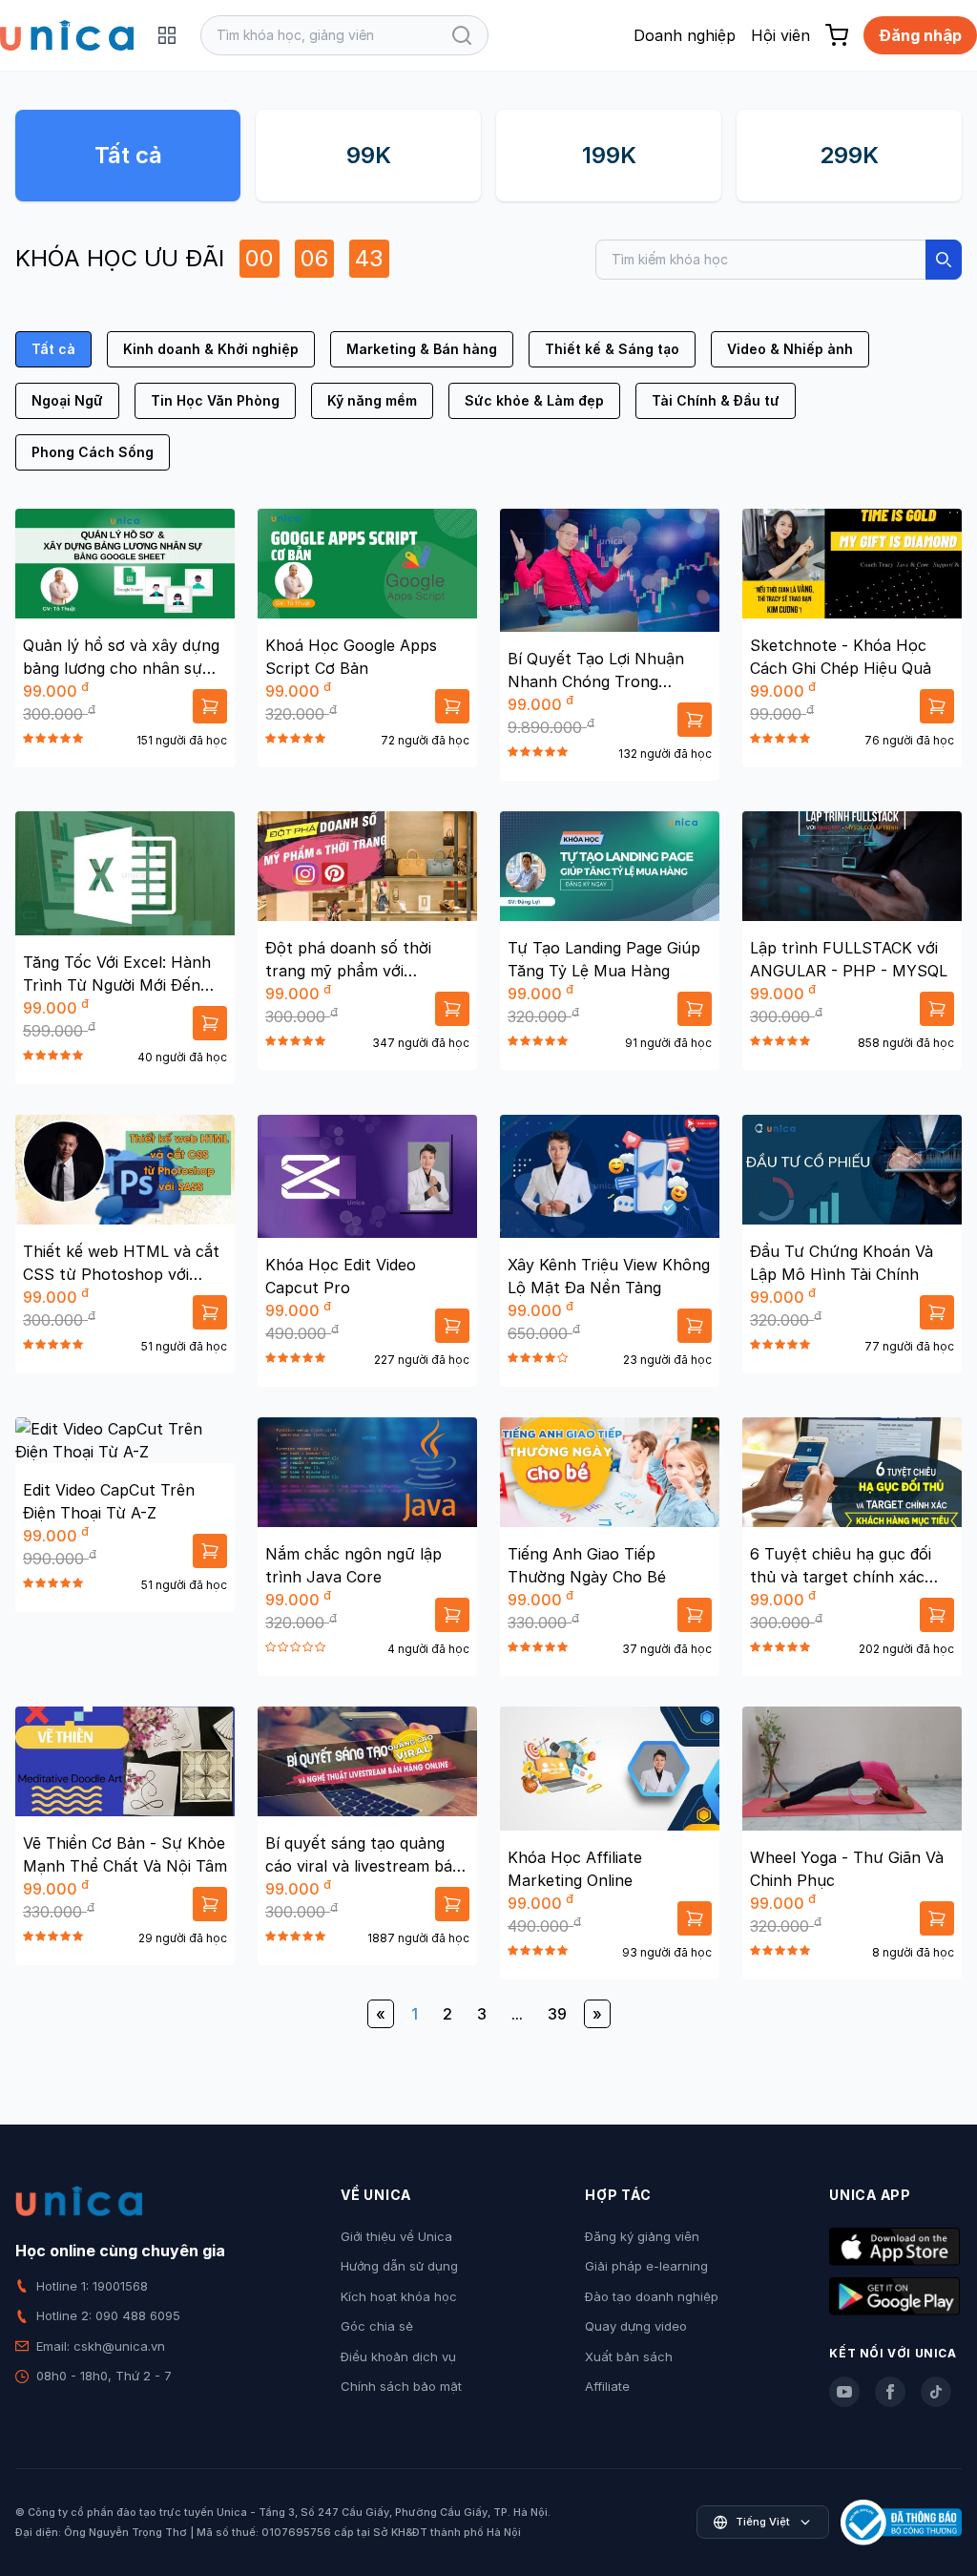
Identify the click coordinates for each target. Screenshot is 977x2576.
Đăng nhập (920, 35)
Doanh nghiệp (685, 35)
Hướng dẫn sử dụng (399, 2266)
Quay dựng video (636, 2326)
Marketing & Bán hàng (422, 349)
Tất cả (128, 155)
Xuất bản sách (629, 2356)
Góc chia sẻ (377, 2326)
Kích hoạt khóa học (399, 2296)
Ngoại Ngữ (67, 400)
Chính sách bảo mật (401, 2386)
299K (849, 155)
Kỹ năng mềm (372, 400)
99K (369, 155)
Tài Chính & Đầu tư (716, 400)
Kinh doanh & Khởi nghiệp (211, 349)
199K (609, 155)
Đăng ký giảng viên (642, 2236)
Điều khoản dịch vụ (398, 2356)
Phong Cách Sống (93, 452)
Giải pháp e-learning (646, 2266)
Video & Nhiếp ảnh (790, 349)
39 (557, 2014)
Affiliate (607, 2386)
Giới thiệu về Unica (396, 2236)
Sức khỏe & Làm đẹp (534, 400)
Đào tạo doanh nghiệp (652, 2296)
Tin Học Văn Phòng (215, 400)
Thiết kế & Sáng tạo (612, 349)
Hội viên (780, 35)
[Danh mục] (167, 35)
